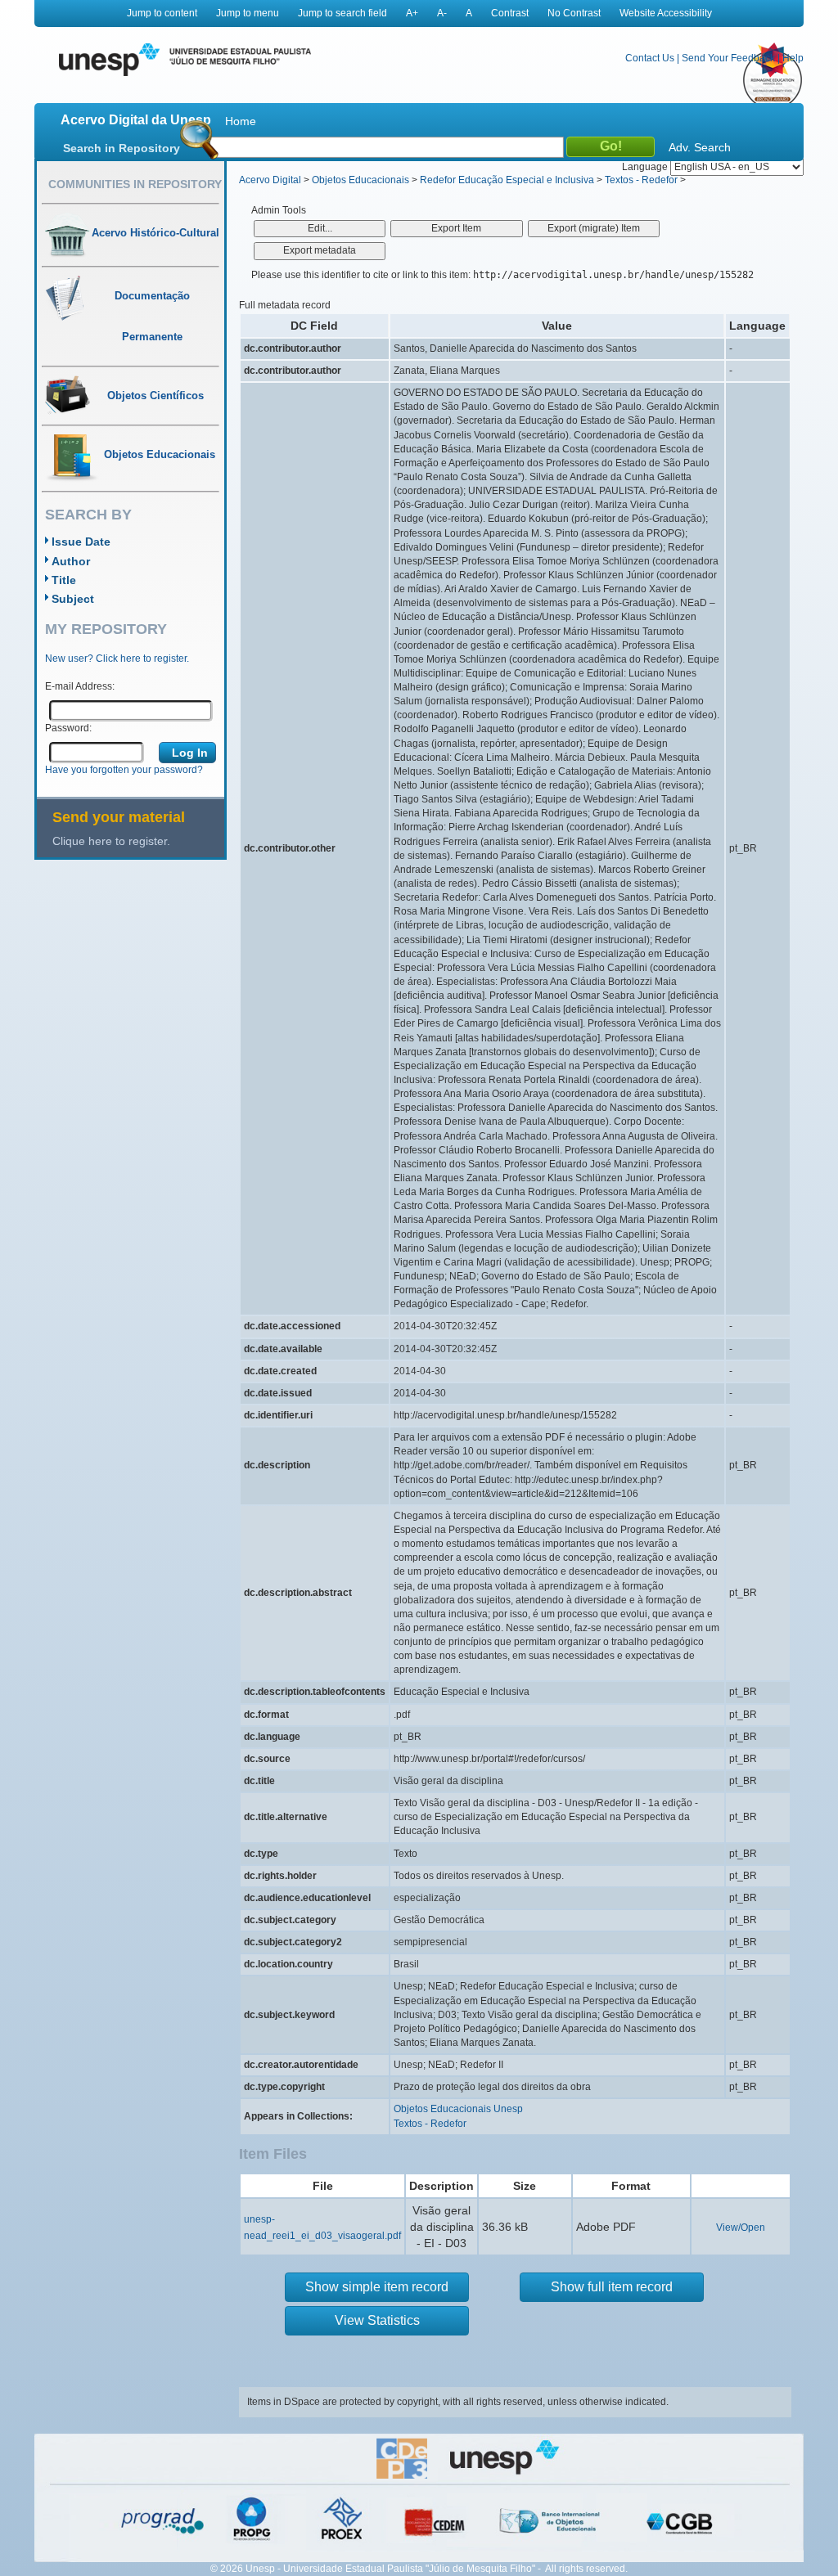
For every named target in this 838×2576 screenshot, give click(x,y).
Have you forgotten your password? (124, 770)
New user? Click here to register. (117, 659)
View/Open (741, 2228)
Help (793, 58)
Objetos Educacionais (360, 180)
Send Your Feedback (728, 58)
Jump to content (162, 13)
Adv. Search (700, 147)
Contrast (510, 13)
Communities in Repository (135, 184)
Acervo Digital (270, 180)
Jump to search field (342, 13)
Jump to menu (248, 13)
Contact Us (650, 58)
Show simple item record (377, 2287)
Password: (68, 728)
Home (241, 121)
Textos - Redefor (641, 180)
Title (64, 580)
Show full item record (612, 2287)
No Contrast (574, 13)
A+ (412, 13)
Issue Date (81, 542)
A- (442, 13)
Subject (73, 599)
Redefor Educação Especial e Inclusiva (507, 180)
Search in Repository (122, 148)
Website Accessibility (666, 13)
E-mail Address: (80, 686)
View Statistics (377, 2320)
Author (71, 561)
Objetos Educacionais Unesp (458, 2109)
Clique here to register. (111, 841)
